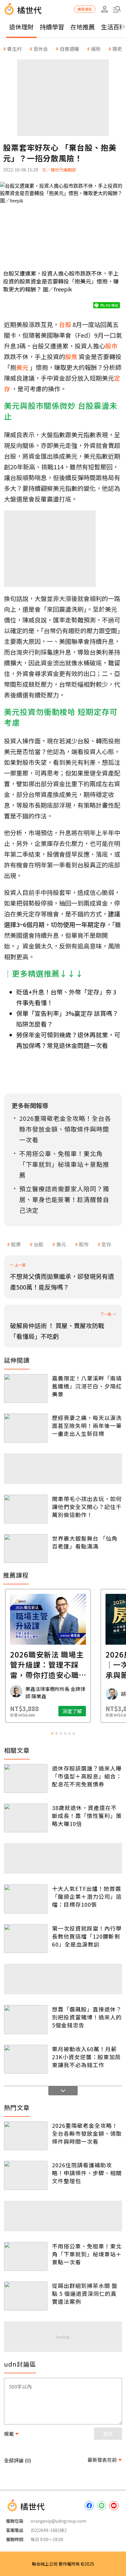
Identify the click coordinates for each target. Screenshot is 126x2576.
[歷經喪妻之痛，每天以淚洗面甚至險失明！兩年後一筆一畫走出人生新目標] (26, 1428)
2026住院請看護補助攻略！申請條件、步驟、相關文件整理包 (87, 2173)
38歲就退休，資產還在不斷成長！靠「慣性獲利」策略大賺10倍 (87, 1816)
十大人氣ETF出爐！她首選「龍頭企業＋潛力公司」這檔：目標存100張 (87, 1896)
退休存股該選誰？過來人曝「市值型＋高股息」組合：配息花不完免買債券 (87, 1776)
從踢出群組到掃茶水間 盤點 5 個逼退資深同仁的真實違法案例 (85, 2293)
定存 (106, 1244)
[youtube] (114, 2506)
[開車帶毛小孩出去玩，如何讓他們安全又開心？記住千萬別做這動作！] (26, 1509)
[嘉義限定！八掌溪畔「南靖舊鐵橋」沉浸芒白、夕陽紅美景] (26, 1388)
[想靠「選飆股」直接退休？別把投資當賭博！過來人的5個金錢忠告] (26, 2019)
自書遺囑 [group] (69, 49)
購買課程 (85, 9)
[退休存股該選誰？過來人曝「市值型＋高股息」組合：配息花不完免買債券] (26, 1778)
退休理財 (21, 27)
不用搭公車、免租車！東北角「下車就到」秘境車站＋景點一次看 (87, 2254)
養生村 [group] (14, 49)
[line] (102, 2506)
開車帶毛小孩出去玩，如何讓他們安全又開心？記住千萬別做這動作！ (87, 1507)
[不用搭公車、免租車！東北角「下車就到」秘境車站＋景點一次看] (26, 2256)
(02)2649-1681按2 (49, 2530)
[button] (117, 9)
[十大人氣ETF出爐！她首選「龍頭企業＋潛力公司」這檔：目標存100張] (26, 1899)
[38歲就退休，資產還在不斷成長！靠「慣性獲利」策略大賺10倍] (26, 1818)
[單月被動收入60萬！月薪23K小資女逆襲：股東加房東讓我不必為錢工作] (26, 2059)
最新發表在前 (102, 2460)
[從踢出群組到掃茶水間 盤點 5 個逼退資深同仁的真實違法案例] (26, 2296)
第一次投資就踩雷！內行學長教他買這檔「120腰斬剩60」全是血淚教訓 (87, 1936)
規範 (9, 2434)
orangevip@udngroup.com (58, 2521)
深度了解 (87, 1711)
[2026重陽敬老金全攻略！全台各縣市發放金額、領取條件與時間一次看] (26, 2136)
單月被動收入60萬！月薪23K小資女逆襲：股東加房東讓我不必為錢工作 (86, 2057)
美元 (61, 1244)
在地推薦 (83, 27)
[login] (105, 9)
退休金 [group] (41, 49)
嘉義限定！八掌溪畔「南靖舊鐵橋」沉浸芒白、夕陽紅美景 (87, 1386)
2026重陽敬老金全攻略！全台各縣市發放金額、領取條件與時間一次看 (87, 2133)
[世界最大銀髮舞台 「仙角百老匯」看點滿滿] (26, 1549)
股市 (84, 1244)
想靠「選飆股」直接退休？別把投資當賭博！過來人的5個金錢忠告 (87, 2017)
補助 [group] (96, 49)
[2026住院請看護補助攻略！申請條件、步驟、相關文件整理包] (26, 2175)
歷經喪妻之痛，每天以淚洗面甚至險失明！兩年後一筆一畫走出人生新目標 (87, 1425)
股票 (16, 1244)
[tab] (52, 1733)
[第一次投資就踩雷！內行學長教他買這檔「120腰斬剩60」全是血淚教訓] (26, 1939)
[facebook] (89, 2506)
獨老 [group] (117, 49)
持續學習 (52, 27)
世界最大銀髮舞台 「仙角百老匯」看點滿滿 (85, 1542)
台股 (39, 1244)
